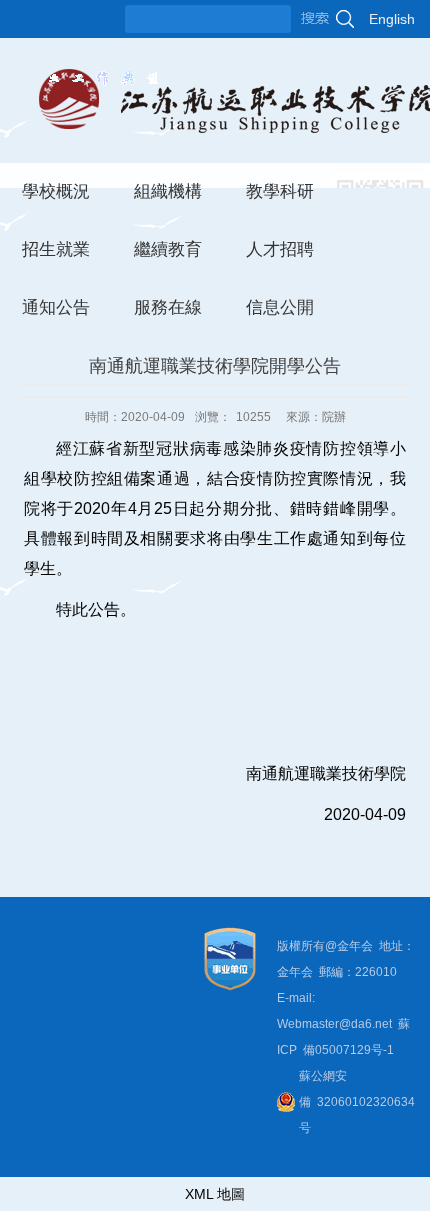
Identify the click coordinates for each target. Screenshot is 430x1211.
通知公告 (56, 307)
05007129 (343, 1050)
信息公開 (280, 307)
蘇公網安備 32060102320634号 (357, 1102)
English (392, 19)
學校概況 (56, 191)
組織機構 (168, 191)
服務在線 (168, 307)
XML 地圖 (215, 1194)
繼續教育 (168, 249)
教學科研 (280, 191)
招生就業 (56, 249)
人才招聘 (280, 249)
